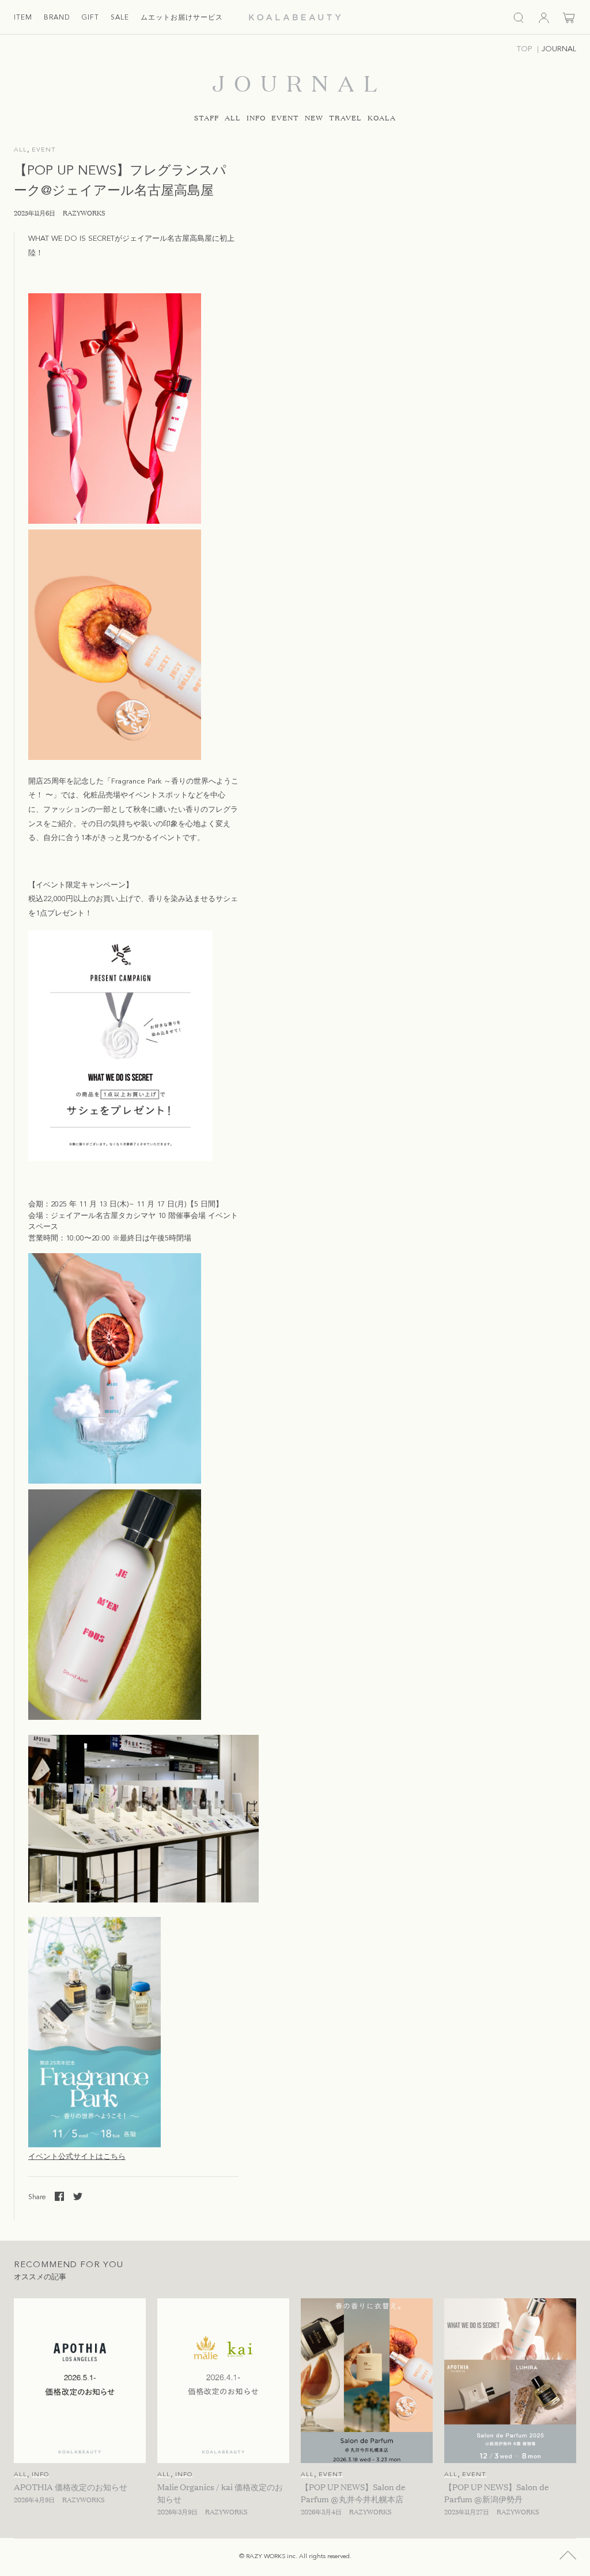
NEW (314, 118)
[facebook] (59, 2196)
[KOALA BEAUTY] (295, 17)
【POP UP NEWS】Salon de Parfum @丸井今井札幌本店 (353, 2492)
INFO (256, 118)
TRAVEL (345, 118)
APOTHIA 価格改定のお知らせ (71, 2486)
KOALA (382, 118)
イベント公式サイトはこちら (77, 2157)
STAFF (207, 118)
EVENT (285, 118)
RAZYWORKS (84, 213)
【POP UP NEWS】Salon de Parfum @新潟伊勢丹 (496, 2492)
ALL (233, 118)
